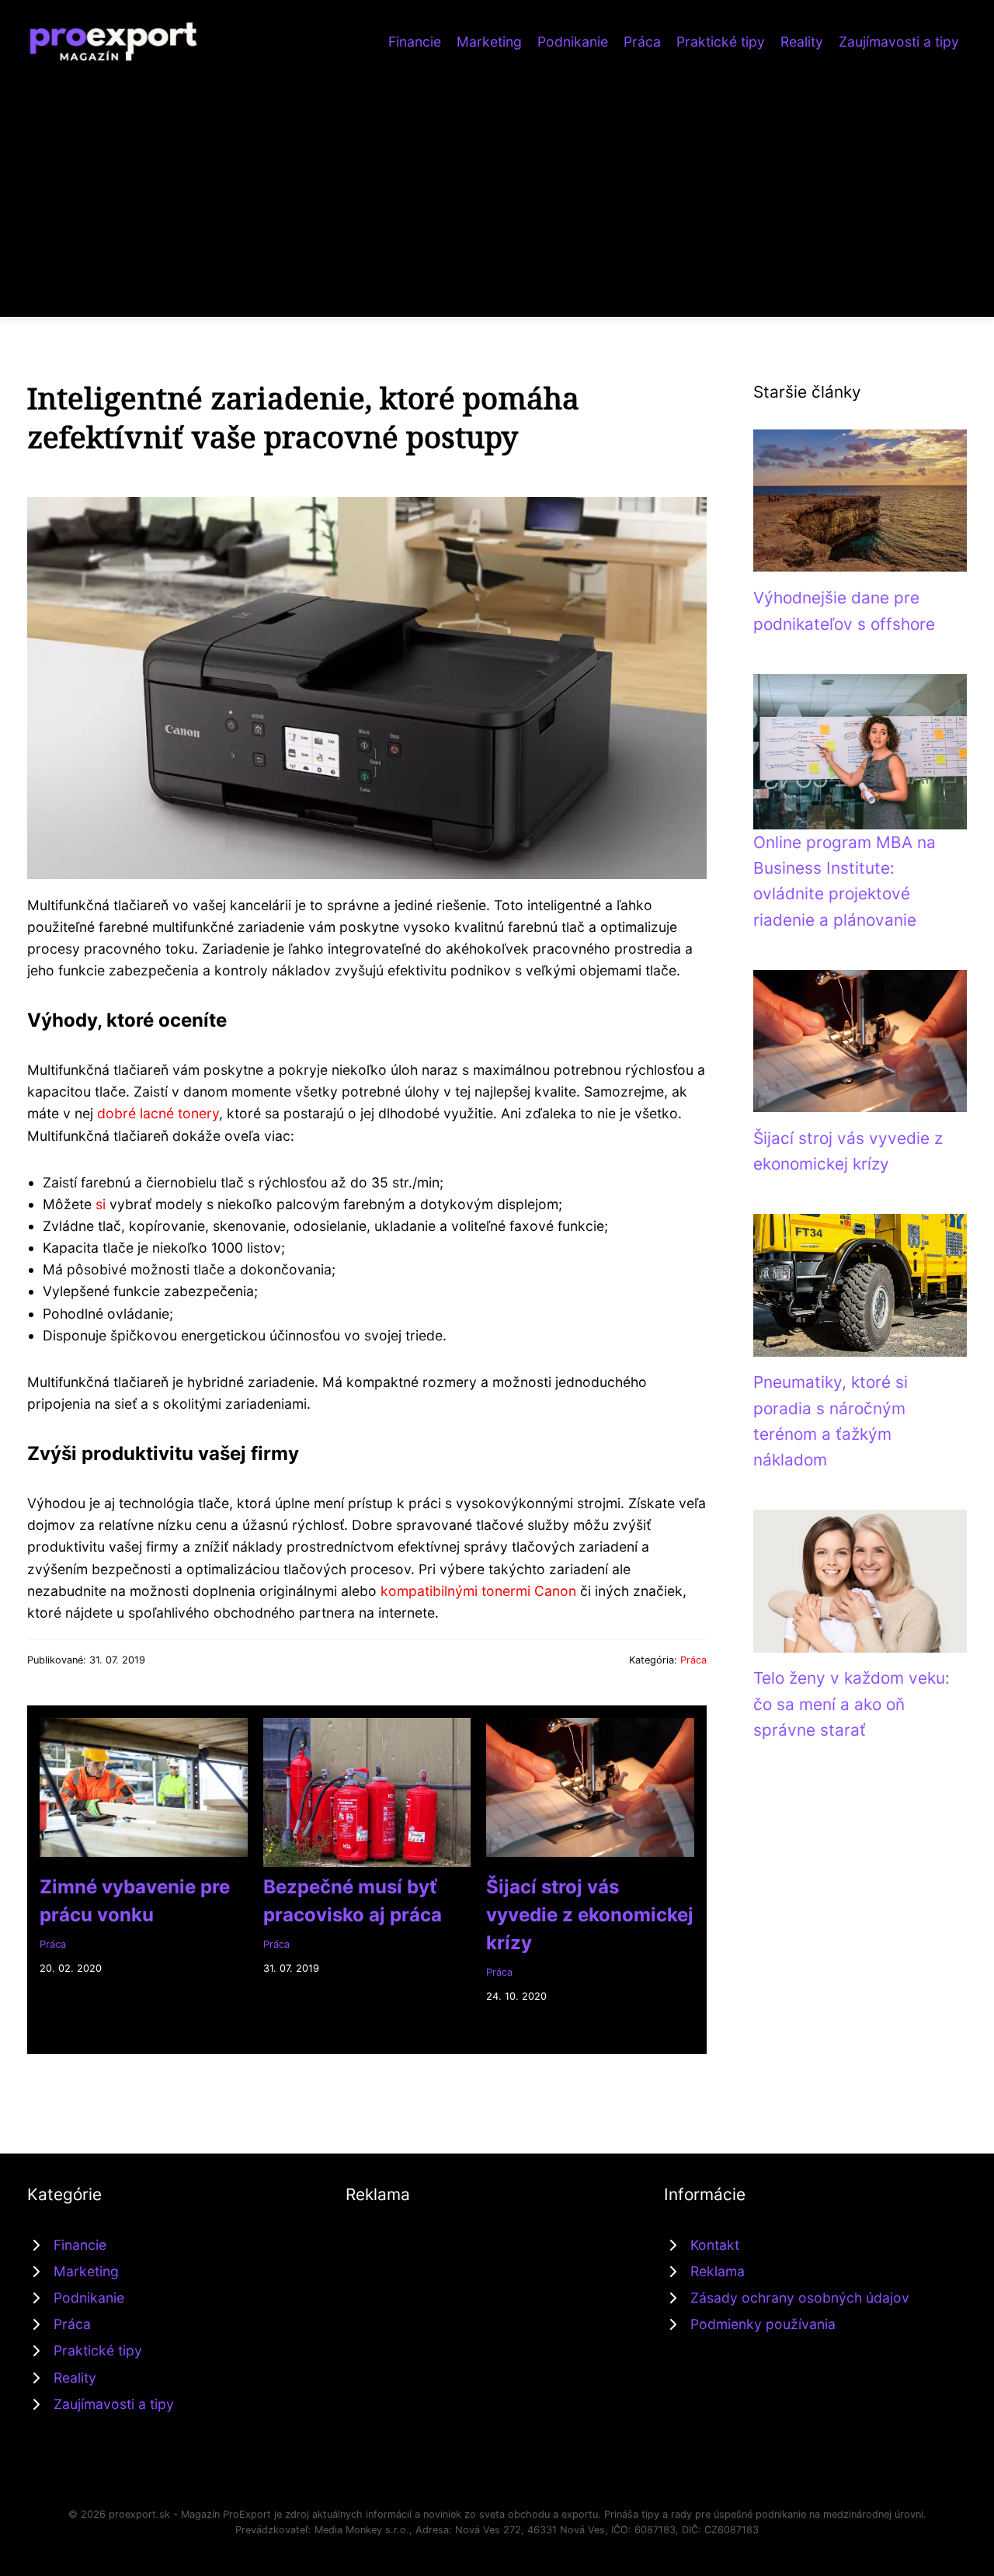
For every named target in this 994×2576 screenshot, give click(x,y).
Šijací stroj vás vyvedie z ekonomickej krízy (590, 1915)
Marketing (489, 42)
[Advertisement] (497, 182)
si (101, 1204)
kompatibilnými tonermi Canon (478, 1591)
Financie (415, 42)
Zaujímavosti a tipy (899, 42)
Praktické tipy (721, 42)
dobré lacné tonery (158, 1113)
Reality (802, 42)
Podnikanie (573, 42)
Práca (642, 42)
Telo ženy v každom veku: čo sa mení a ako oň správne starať (852, 1704)
